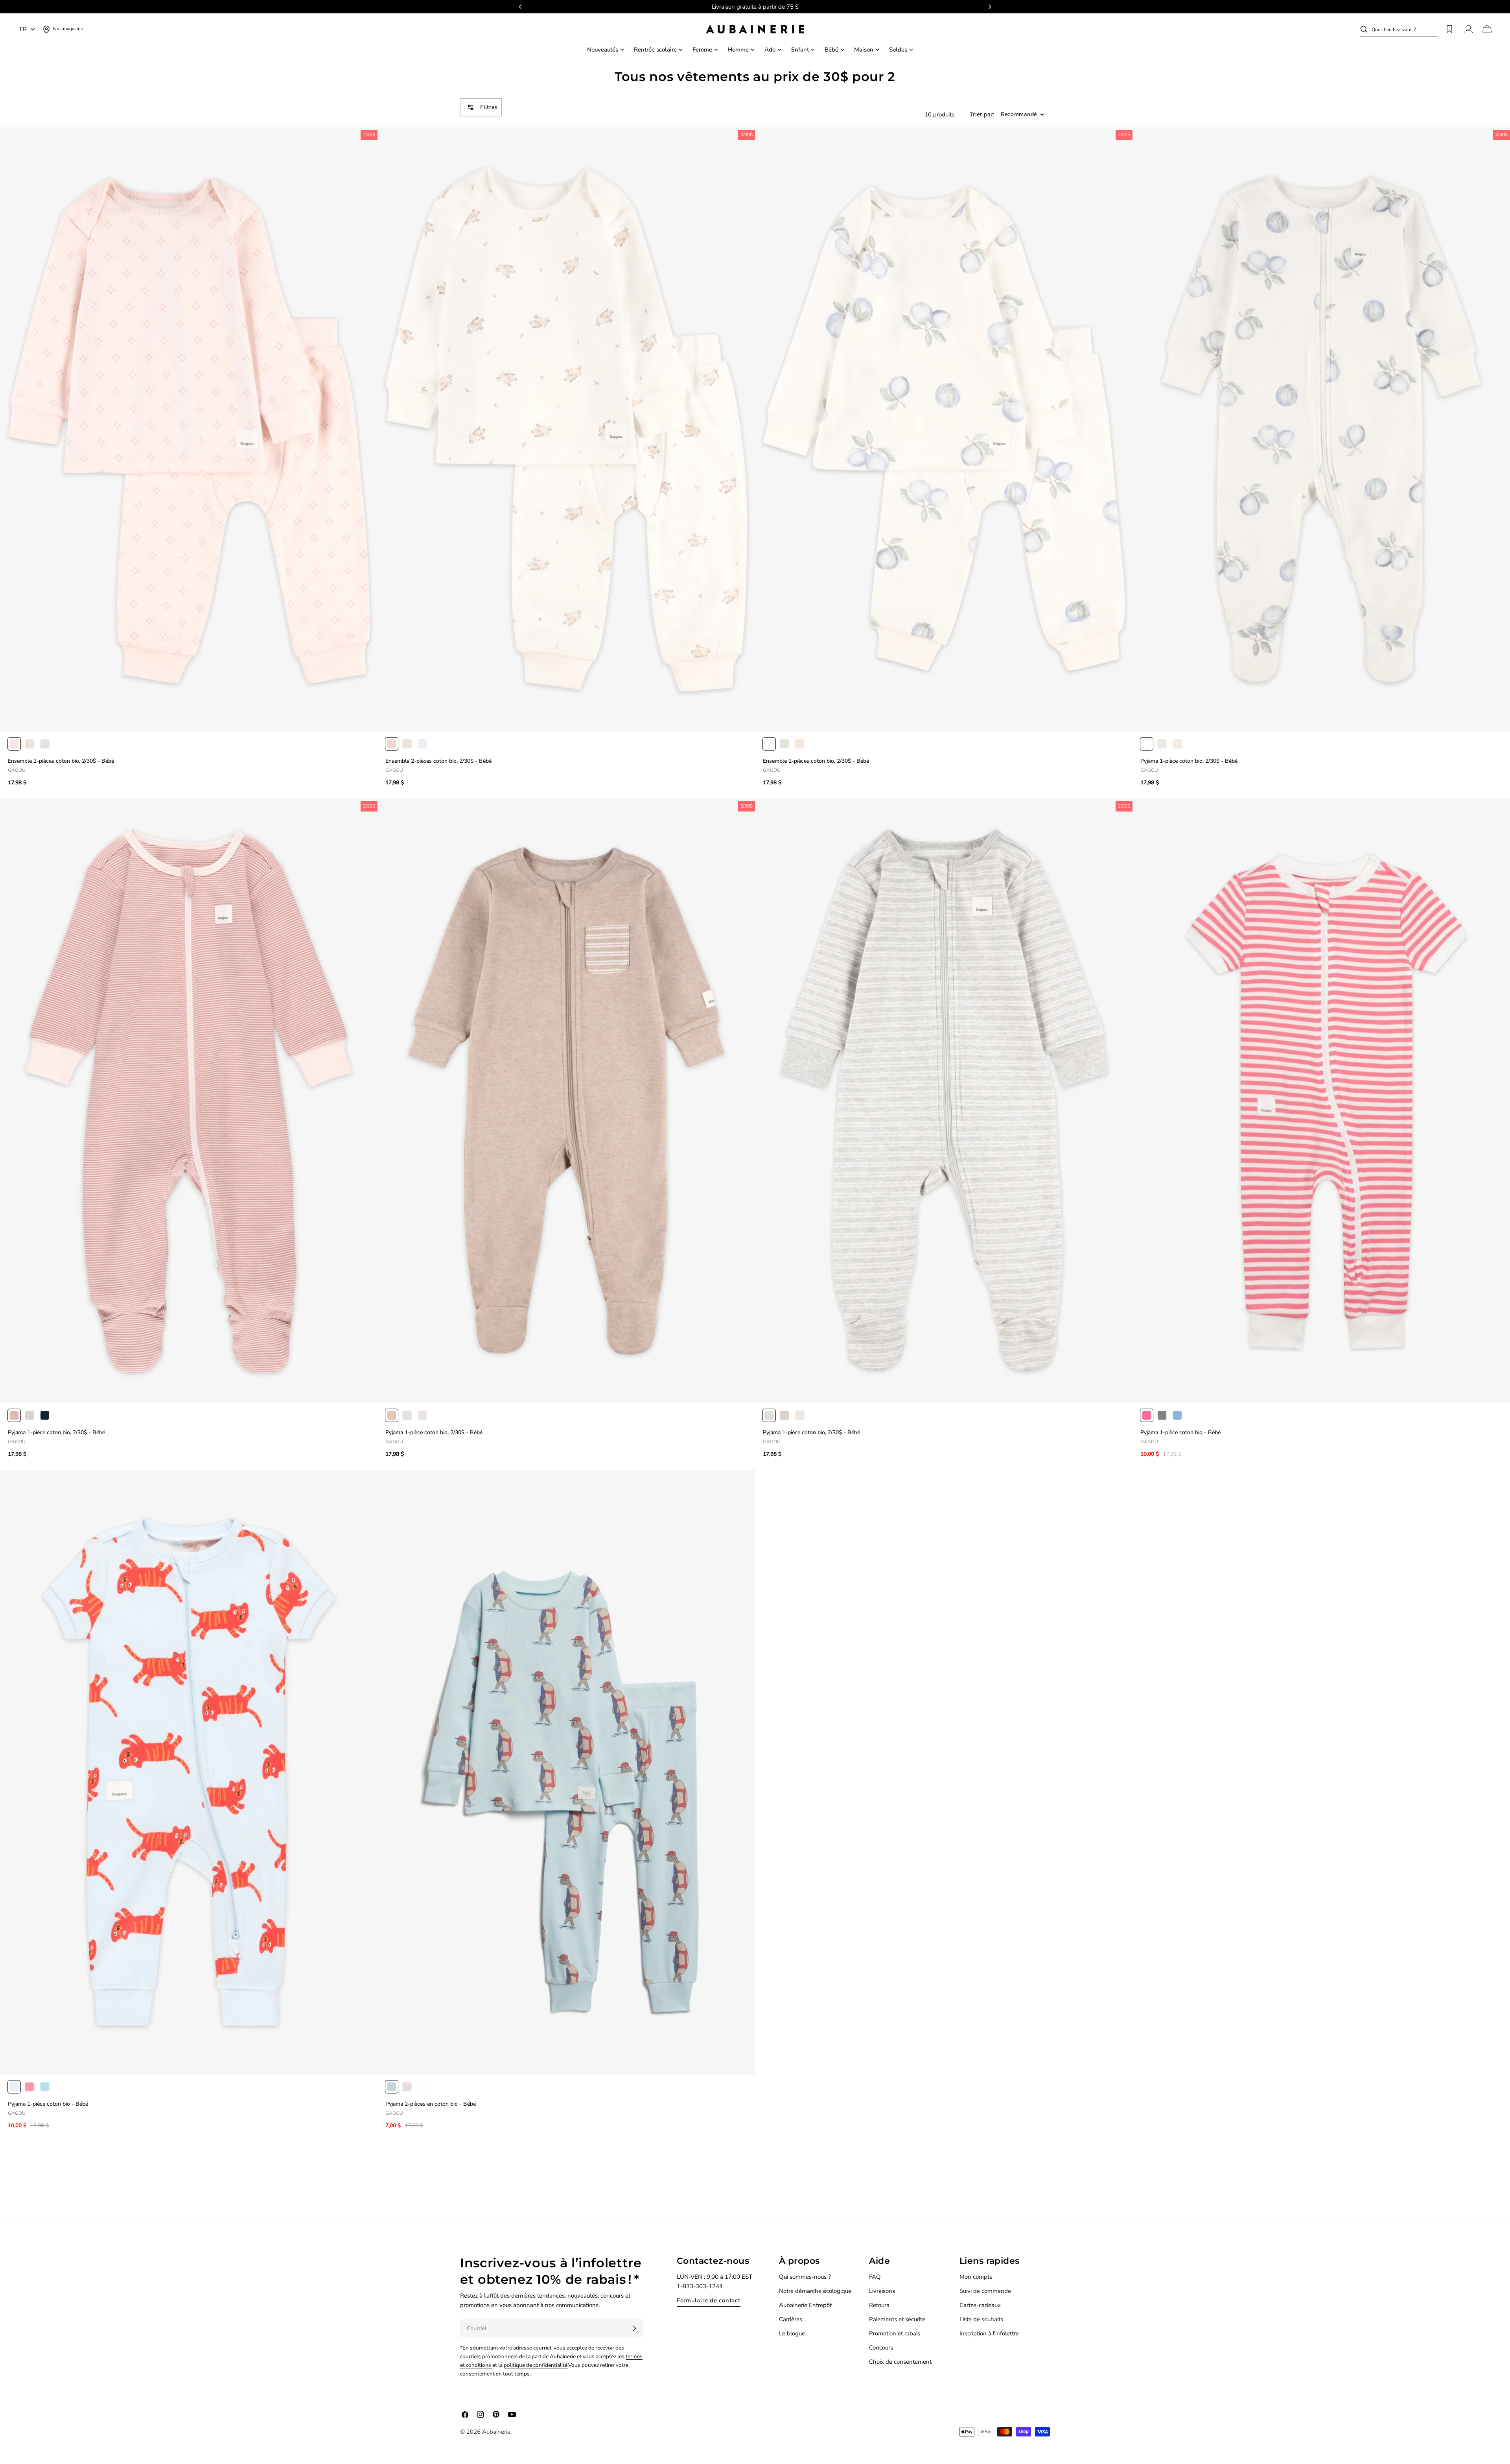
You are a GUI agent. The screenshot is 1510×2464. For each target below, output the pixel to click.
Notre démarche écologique (815, 2291)
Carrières (791, 2319)
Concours (881, 2348)
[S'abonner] (634, 2328)
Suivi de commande (985, 2291)
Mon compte (976, 2277)
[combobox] (1405, 29)
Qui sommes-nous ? (805, 2277)
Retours (879, 2305)
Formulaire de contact (709, 2300)
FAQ (875, 2277)
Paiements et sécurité (897, 2319)
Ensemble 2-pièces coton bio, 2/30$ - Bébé (61, 761)
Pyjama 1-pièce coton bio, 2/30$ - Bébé (1189, 761)
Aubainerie (496, 2432)
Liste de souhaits (981, 2319)
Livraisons (882, 2291)
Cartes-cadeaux (980, 2305)
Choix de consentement (900, 2362)
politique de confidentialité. (536, 2365)
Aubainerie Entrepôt (805, 2305)
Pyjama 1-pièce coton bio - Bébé (1180, 1432)
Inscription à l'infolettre (989, 2333)
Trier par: (982, 115)
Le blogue (792, 2333)
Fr (23, 29)
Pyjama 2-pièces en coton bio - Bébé (431, 2104)
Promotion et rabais (895, 2333)
